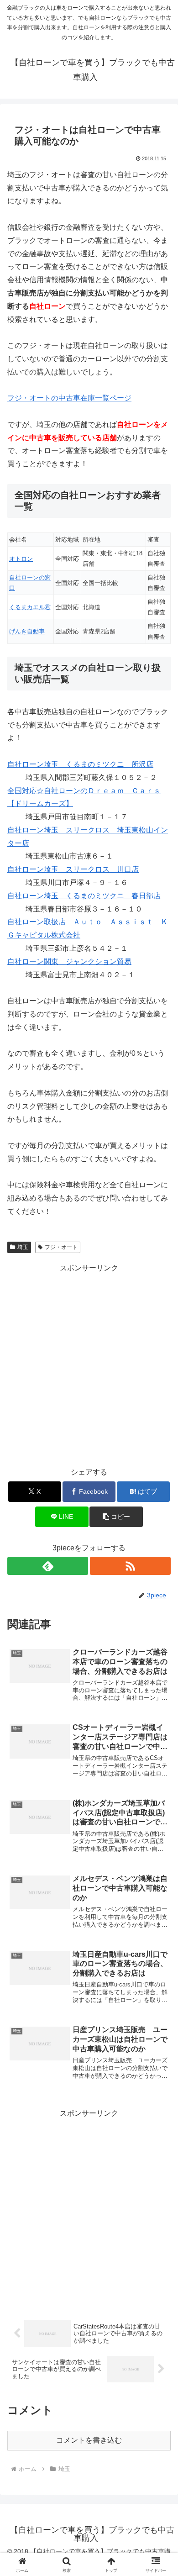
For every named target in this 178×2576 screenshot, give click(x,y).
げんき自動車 (27, 631)
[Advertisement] (89, 1364)
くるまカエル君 (30, 607)
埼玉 (23, 1247)
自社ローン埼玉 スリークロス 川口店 (73, 869)
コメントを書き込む (89, 2440)
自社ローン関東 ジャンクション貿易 (69, 961)
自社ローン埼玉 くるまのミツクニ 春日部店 (84, 896)
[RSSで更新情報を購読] (130, 1566)
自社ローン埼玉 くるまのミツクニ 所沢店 (80, 764)
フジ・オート (61, 1247)
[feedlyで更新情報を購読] (48, 1566)
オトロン (21, 559)
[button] (116, 1517)
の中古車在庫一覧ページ (69, 398)
